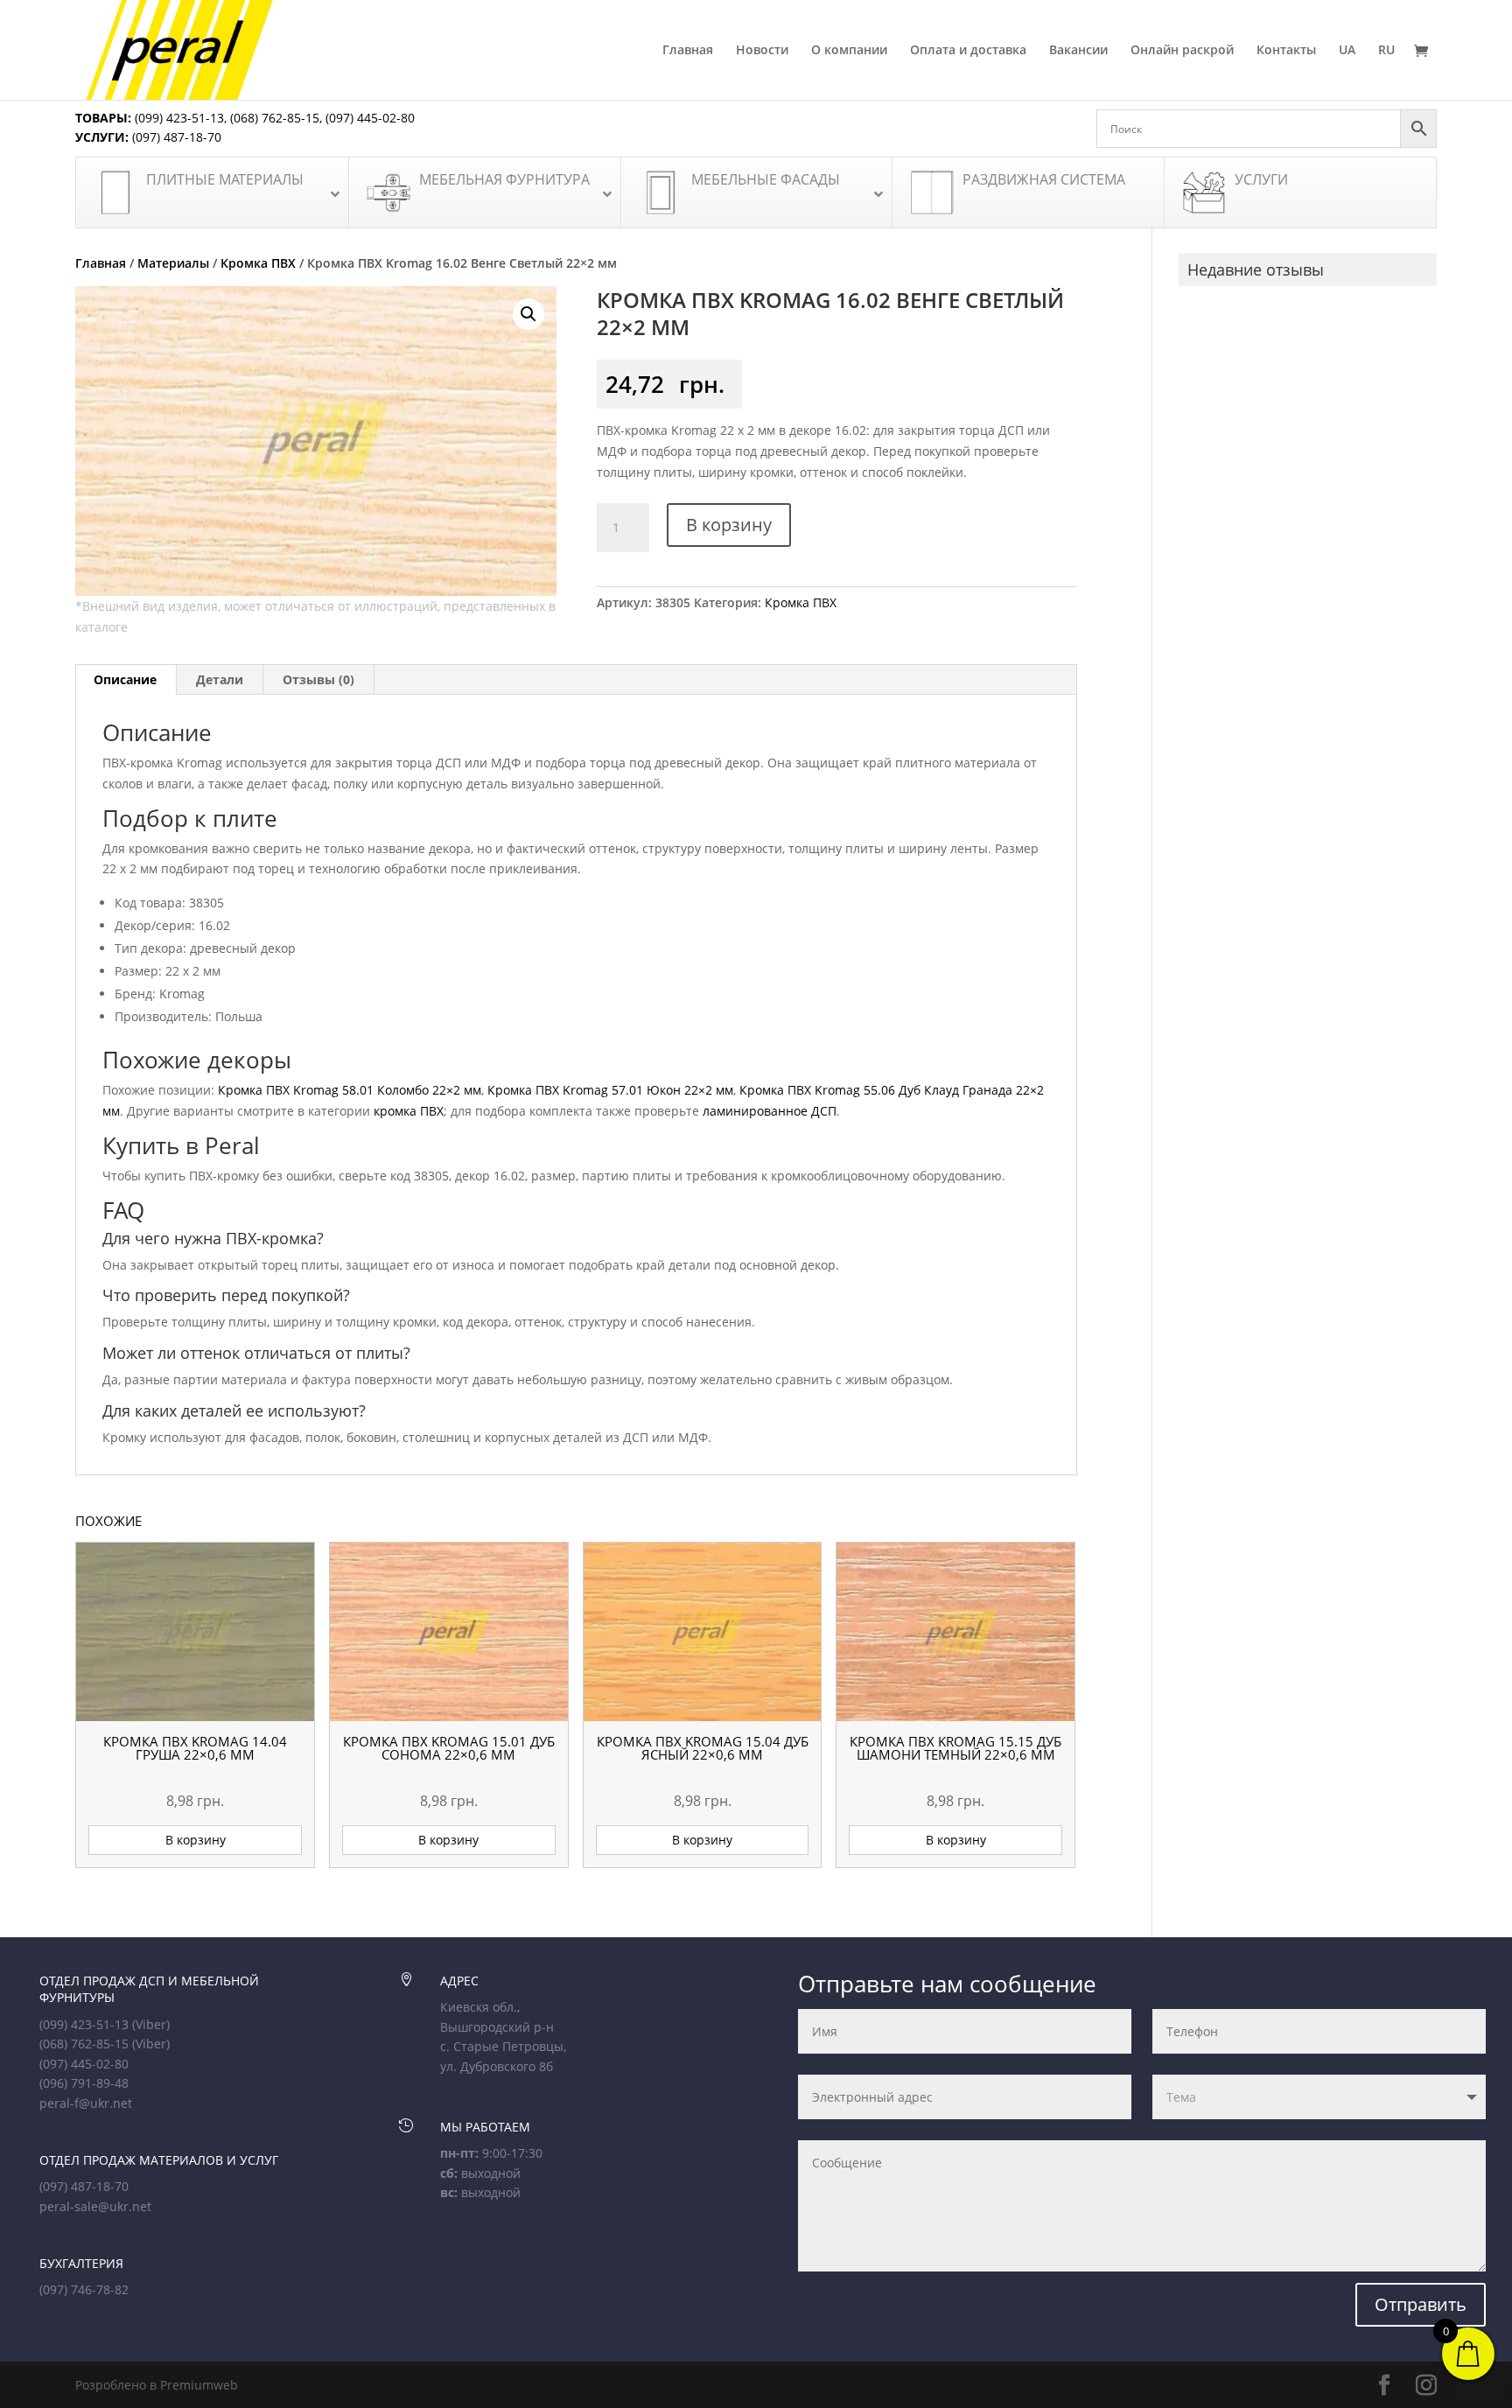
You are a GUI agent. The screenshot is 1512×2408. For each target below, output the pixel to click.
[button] (528, 314)
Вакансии (1078, 51)
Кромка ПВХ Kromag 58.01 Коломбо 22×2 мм (350, 1090)
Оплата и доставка (968, 51)
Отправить (1421, 2304)
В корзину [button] (196, 1840)
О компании (849, 51)
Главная (688, 51)
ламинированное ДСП (770, 1111)
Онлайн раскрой (1182, 51)
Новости (762, 51)
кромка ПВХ (409, 1111)
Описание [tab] (125, 679)
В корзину (729, 525)
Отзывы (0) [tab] (318, 679)
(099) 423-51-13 (178, 118)
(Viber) (151, 2024)
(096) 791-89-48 (84, 2083)
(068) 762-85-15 (275, 118)
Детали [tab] (220, 679)
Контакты (1286, 51)
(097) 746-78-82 (84, 2289)
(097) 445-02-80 (370, 118)
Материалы (173, 263)
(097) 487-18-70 (175, 137)
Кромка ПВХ (258, 263)
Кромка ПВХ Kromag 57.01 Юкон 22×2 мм (610, 1090)
